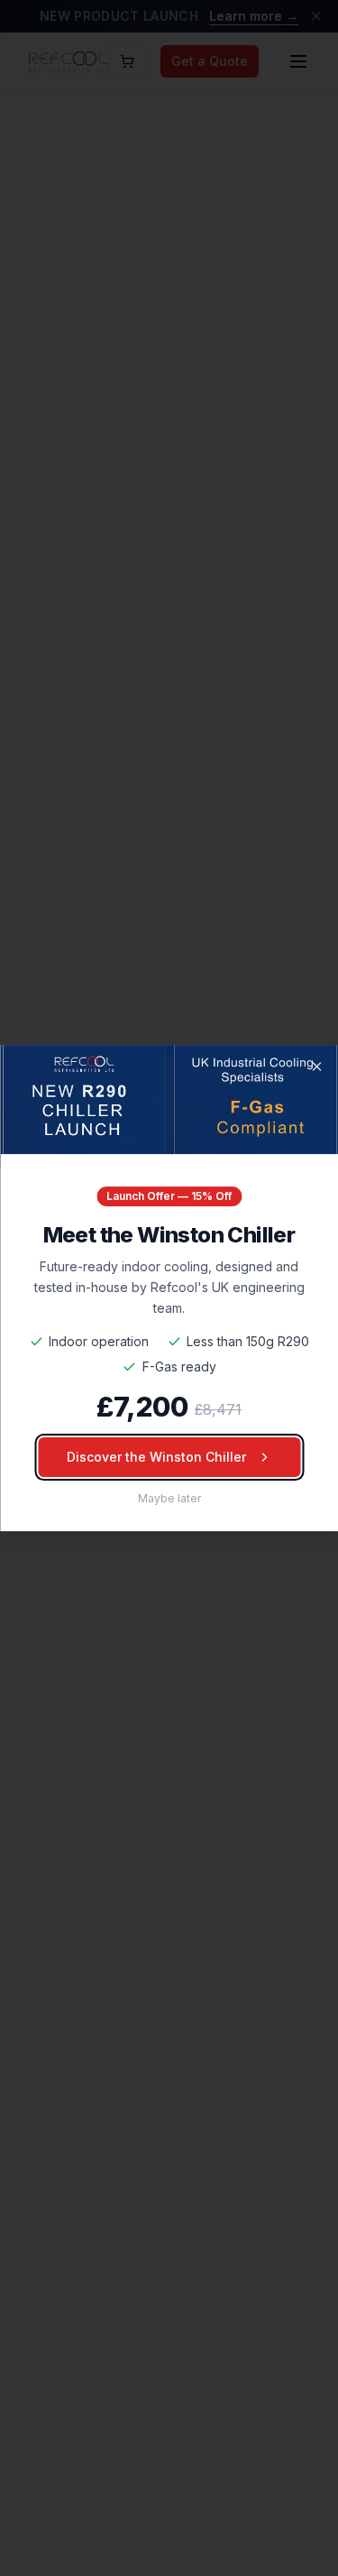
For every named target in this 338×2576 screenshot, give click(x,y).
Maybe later (169, 1498)
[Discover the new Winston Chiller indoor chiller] (169, 1100)
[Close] (316, 1066)
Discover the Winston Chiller (156, 1457)
